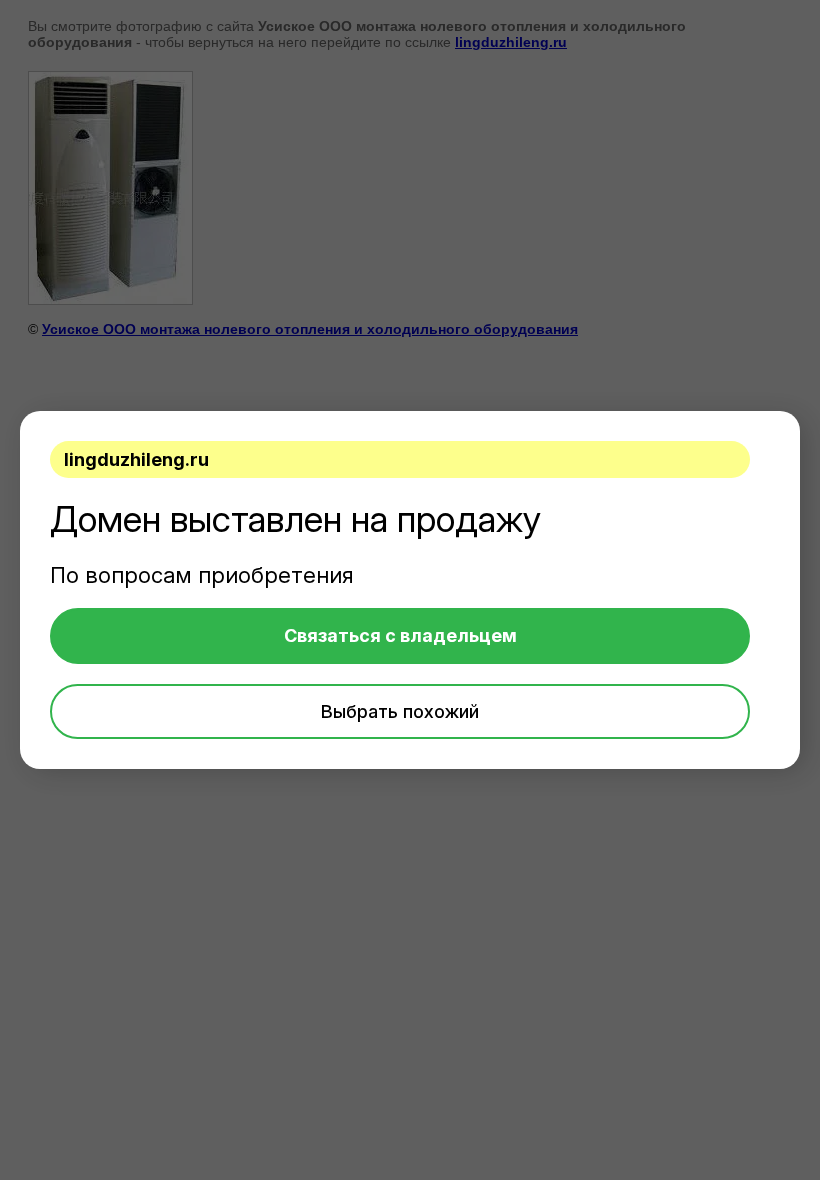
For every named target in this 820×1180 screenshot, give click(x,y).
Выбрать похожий (400, 711)
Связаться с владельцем (400, 635)
